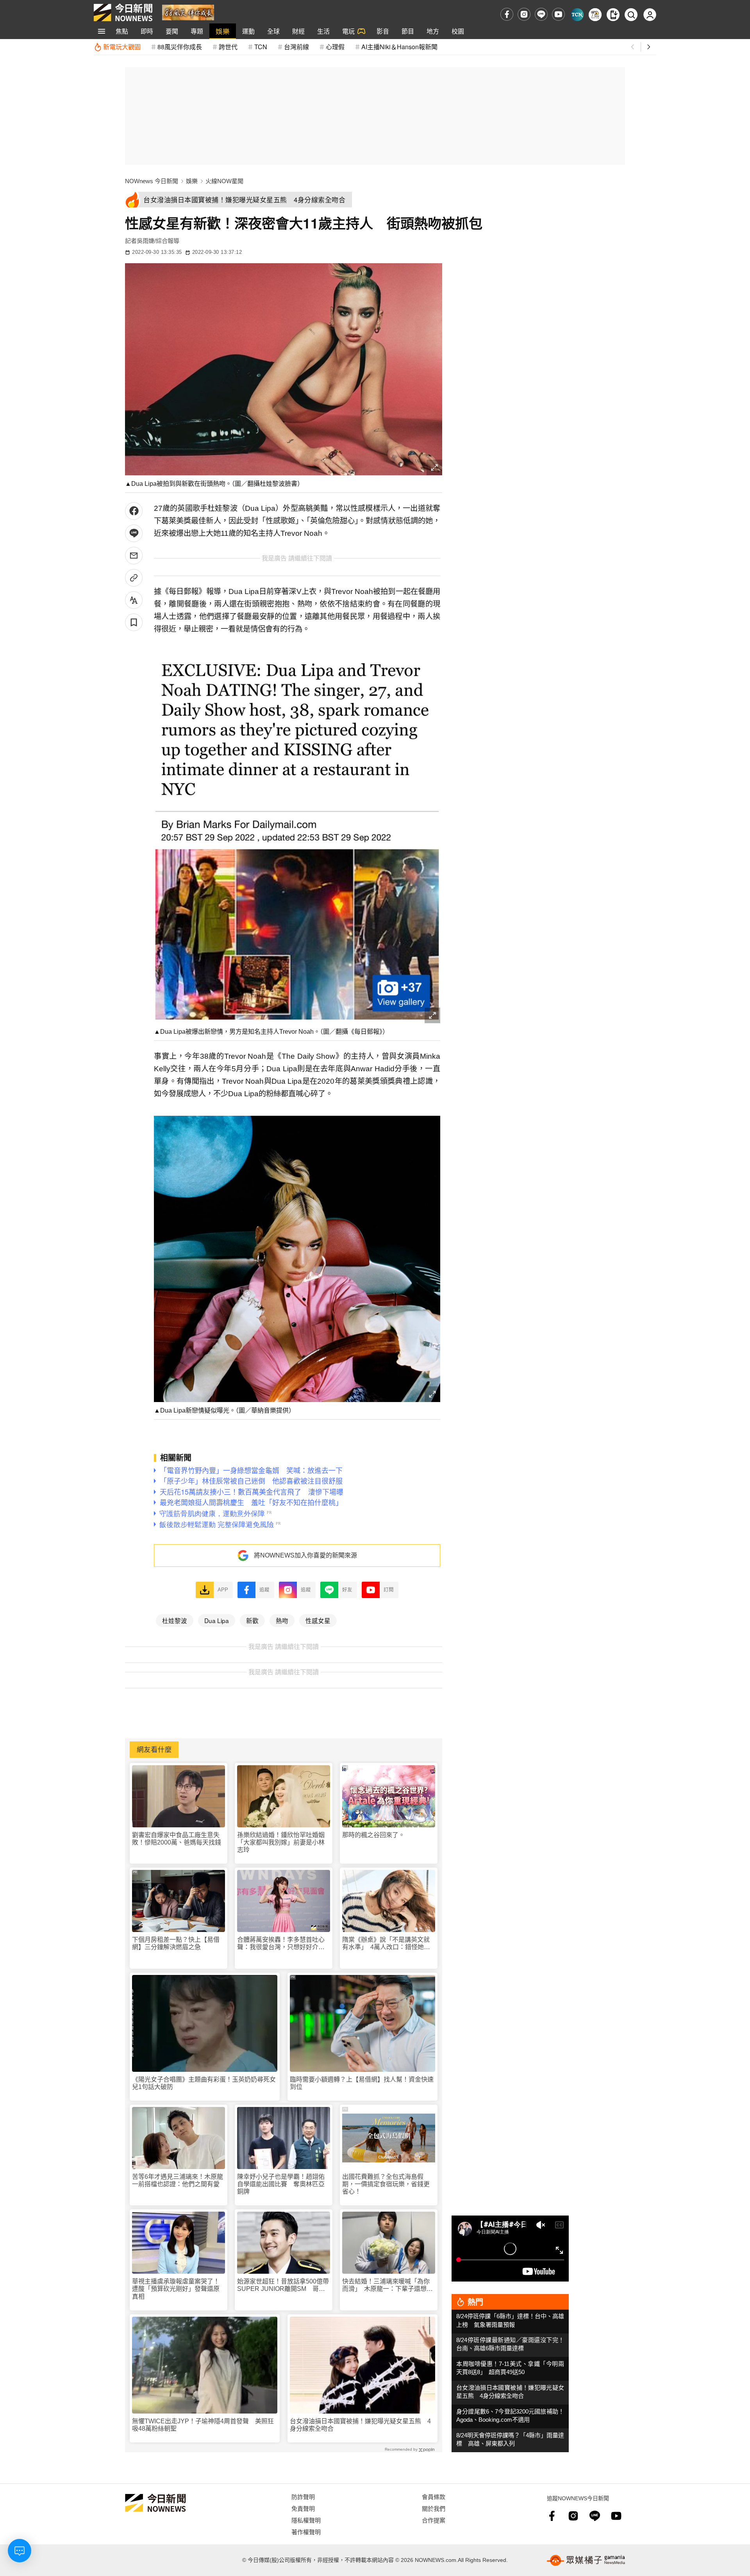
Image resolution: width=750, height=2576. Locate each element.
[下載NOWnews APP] (613, 15)
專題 (197, 31)
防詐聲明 (303, 2497)
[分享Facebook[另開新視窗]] (134, 511)
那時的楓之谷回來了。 (373, 1835)
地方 (433, 31)
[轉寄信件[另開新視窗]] (134, 556)
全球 (273, 31)
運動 (248, 31)
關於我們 (434, 2508)
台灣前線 (296, 47)
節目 (408, 31)
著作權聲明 (306, 2532)
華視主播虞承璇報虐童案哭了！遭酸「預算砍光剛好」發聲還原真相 (176, 2289)
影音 (383, 31)
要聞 (172, 31)
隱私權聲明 (306, 2520)
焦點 (122, 31)
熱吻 (282, 1620)
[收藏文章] (134, 622)
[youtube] (558, 14)
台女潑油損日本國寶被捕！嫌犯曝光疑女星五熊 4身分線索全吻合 (360, 2425)
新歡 (252, 1620)
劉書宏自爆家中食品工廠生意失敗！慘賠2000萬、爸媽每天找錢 (177, 1839)
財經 (298, 31)
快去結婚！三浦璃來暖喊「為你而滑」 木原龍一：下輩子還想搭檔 (387, 2285)
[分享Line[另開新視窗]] (134, 533)
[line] (541, 14)
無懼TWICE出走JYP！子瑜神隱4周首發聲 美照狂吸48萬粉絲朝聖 (203, 2425)
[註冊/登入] (650, 15)
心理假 (335, 47)
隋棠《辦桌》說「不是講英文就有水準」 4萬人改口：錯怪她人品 (386, 1944)
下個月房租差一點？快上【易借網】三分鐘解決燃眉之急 (176, 1943)
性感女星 (318, 1620)
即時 (147, 31)
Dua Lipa (217, 1620)
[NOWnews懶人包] (595, 15)
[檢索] (631, 15)
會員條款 (434, 2497)
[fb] (507, 14)
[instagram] (524, 14)
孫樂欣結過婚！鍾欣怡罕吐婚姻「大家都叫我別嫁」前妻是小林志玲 (281, 1842)
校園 (458, 31)
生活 (323, 31)
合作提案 (434, 2520)
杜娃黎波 (175, 1620)
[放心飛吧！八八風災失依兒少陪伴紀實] (188, 12)
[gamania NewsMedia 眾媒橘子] (586, 2560)
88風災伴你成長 (180, 47)
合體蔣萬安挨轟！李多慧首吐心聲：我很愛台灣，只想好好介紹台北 (281, 1944)
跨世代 (228, 47)
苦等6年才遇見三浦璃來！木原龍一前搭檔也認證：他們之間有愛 (178, 2180)
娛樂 (223, 31)
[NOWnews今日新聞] (123, 12)
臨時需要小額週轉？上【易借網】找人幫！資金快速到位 (362, 2083)
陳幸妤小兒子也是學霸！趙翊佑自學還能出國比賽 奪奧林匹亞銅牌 (281, 2184)
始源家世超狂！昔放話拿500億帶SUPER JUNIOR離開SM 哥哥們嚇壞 (283, 2285)
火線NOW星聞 (224, 181)
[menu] (102, 31)
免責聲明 (303, 2508)
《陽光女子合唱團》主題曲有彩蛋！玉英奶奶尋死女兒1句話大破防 (204, 2083)
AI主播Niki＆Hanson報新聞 (399, 47)
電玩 (348, 31)
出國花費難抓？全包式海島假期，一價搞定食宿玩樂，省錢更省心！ (386, 2184)
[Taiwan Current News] (577, 15)
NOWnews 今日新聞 (152, 181)
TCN (261, 47)
